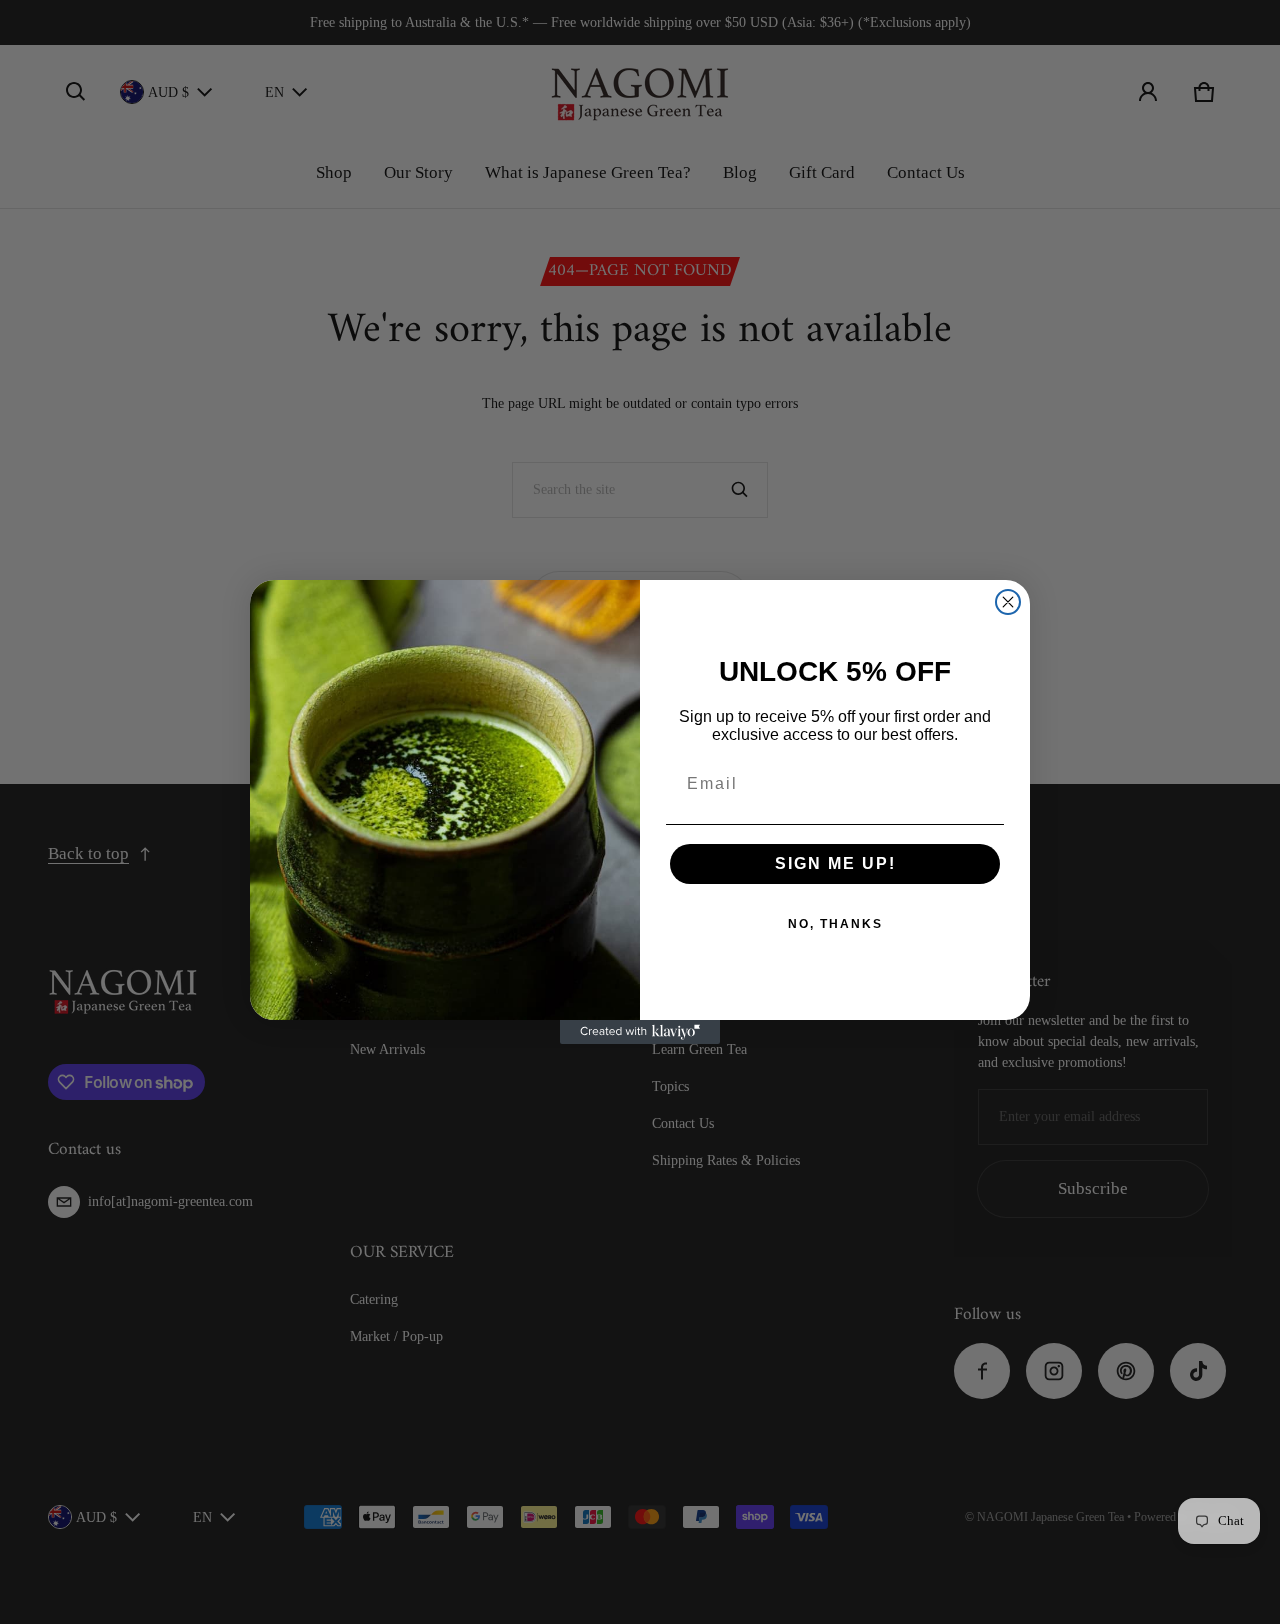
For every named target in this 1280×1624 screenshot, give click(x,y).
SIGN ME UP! (835, 863)
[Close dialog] (1008, 602)
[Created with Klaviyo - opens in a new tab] (640, 1032)
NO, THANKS (835, 924)
